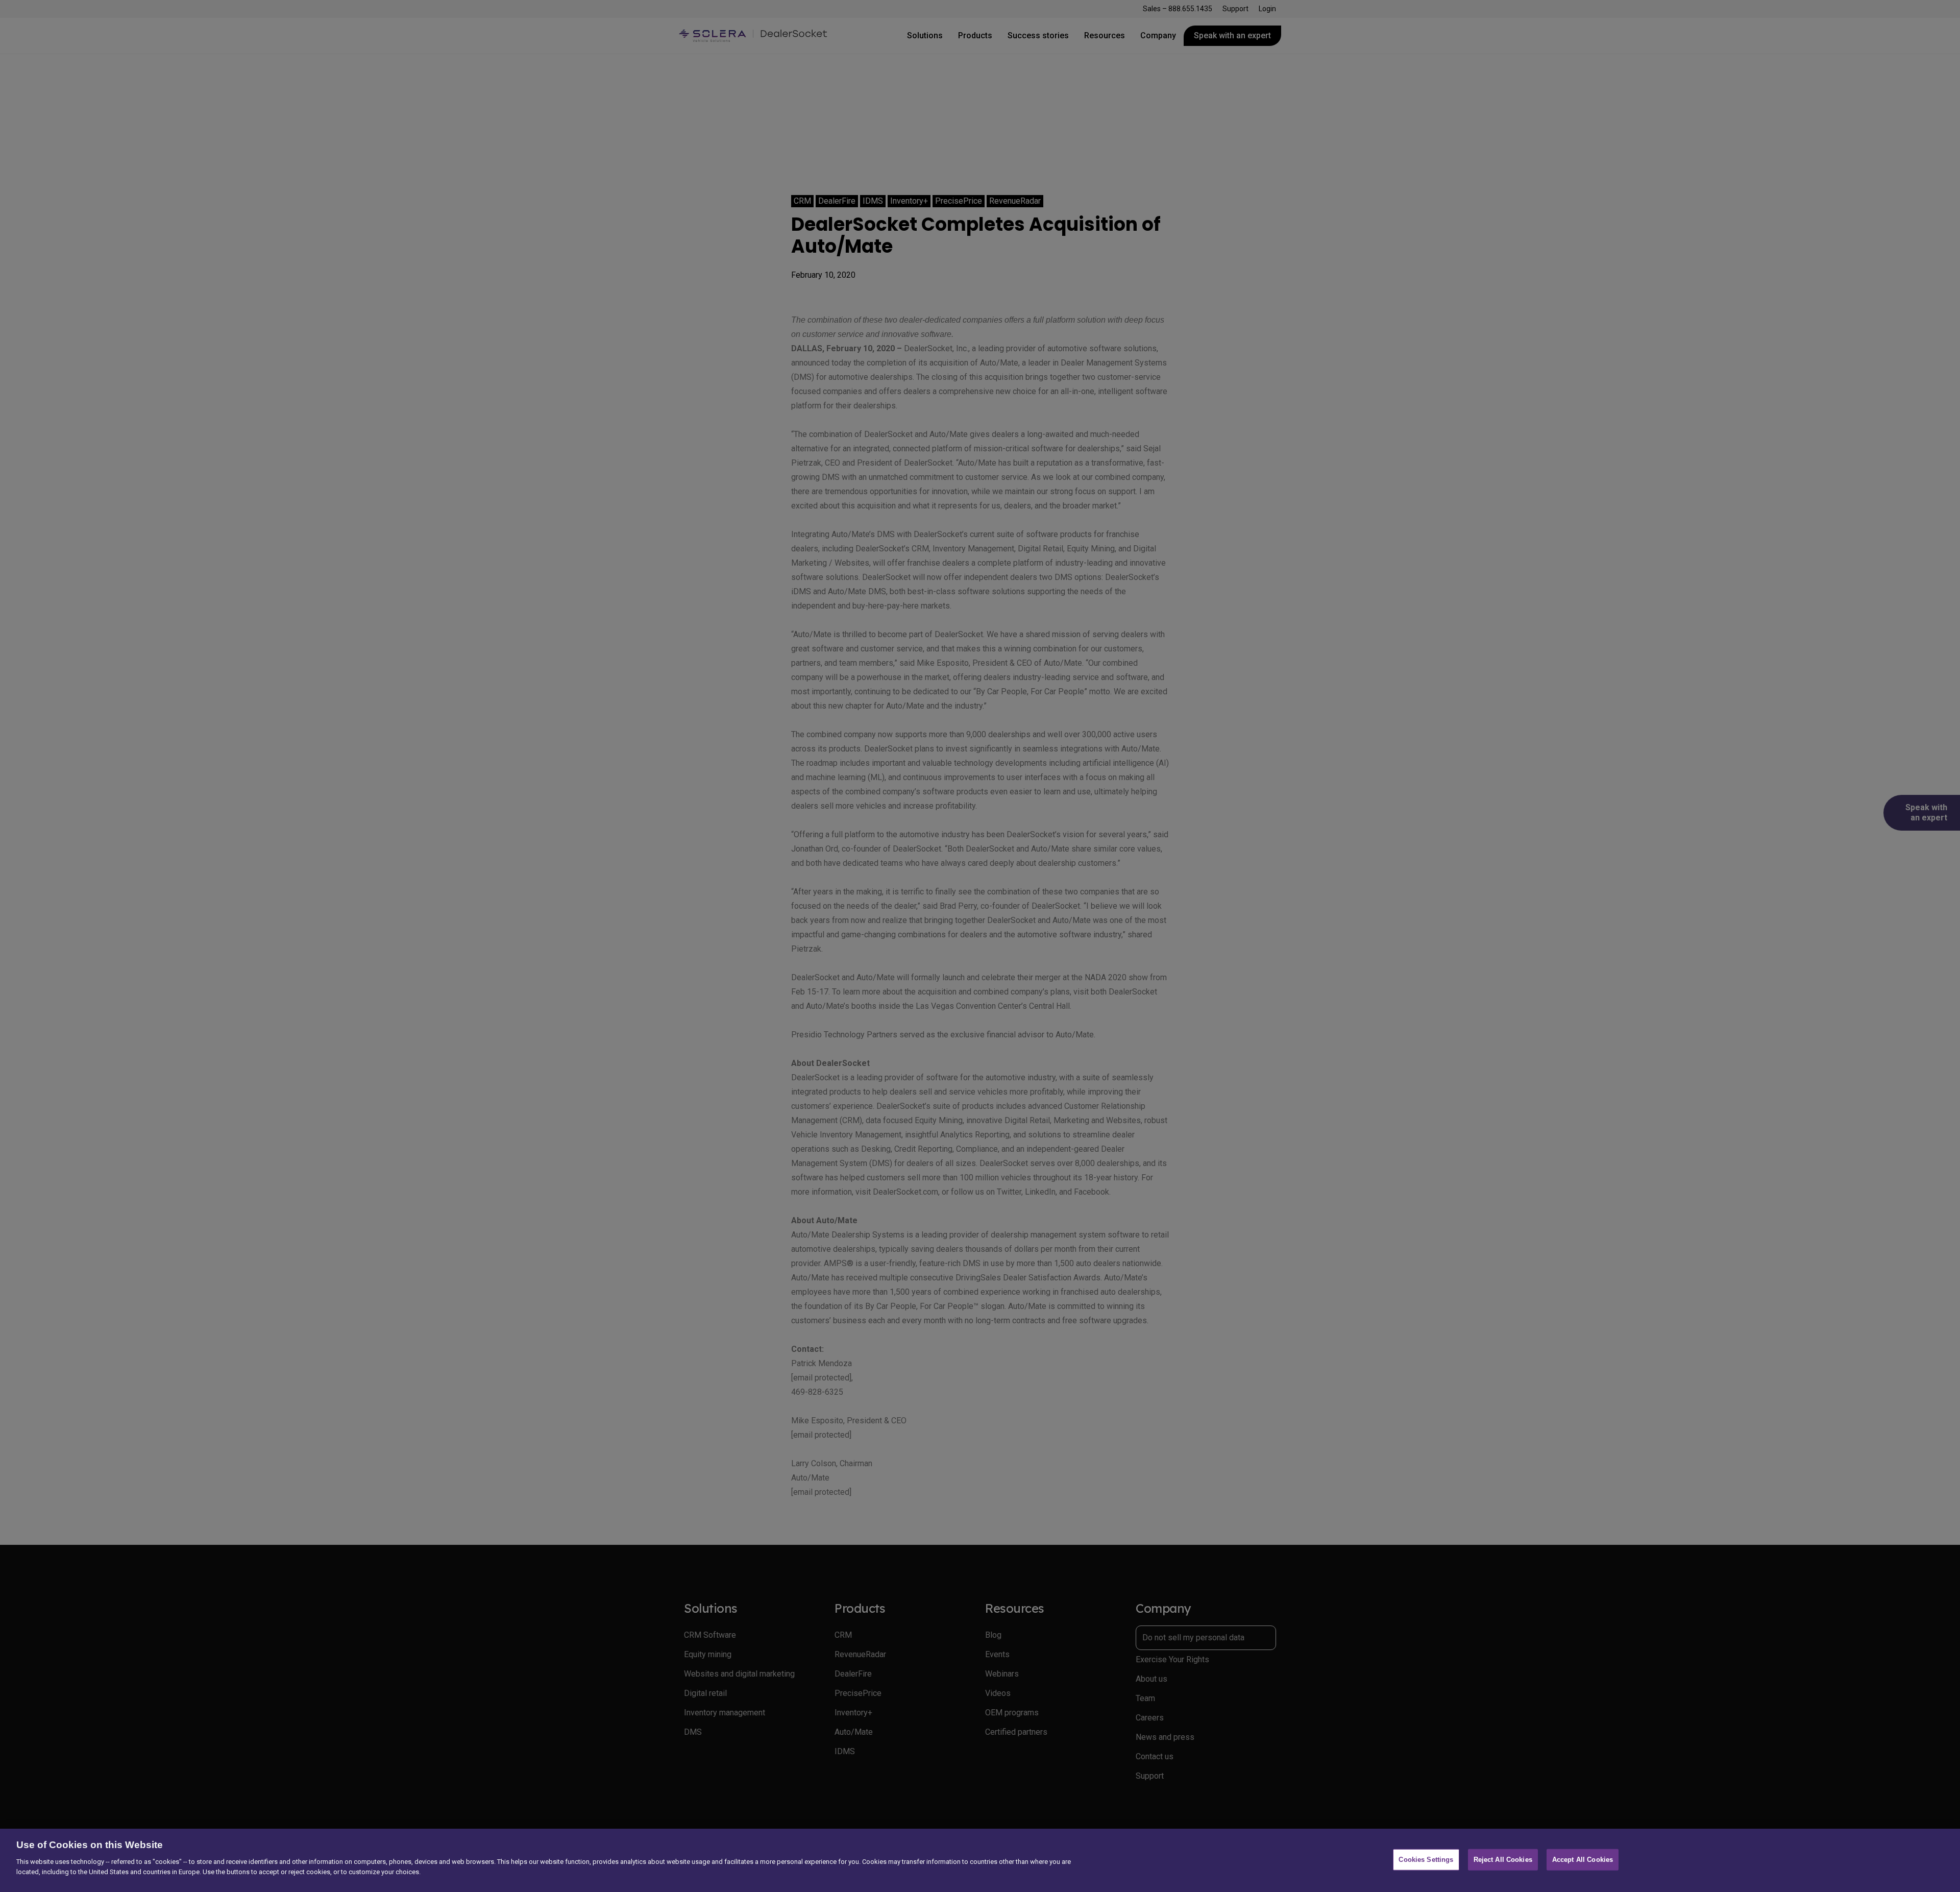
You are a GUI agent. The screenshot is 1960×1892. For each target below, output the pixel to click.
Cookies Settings (1426, 1860)
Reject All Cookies (1503, 1860)
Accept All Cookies (1583, 1860)
